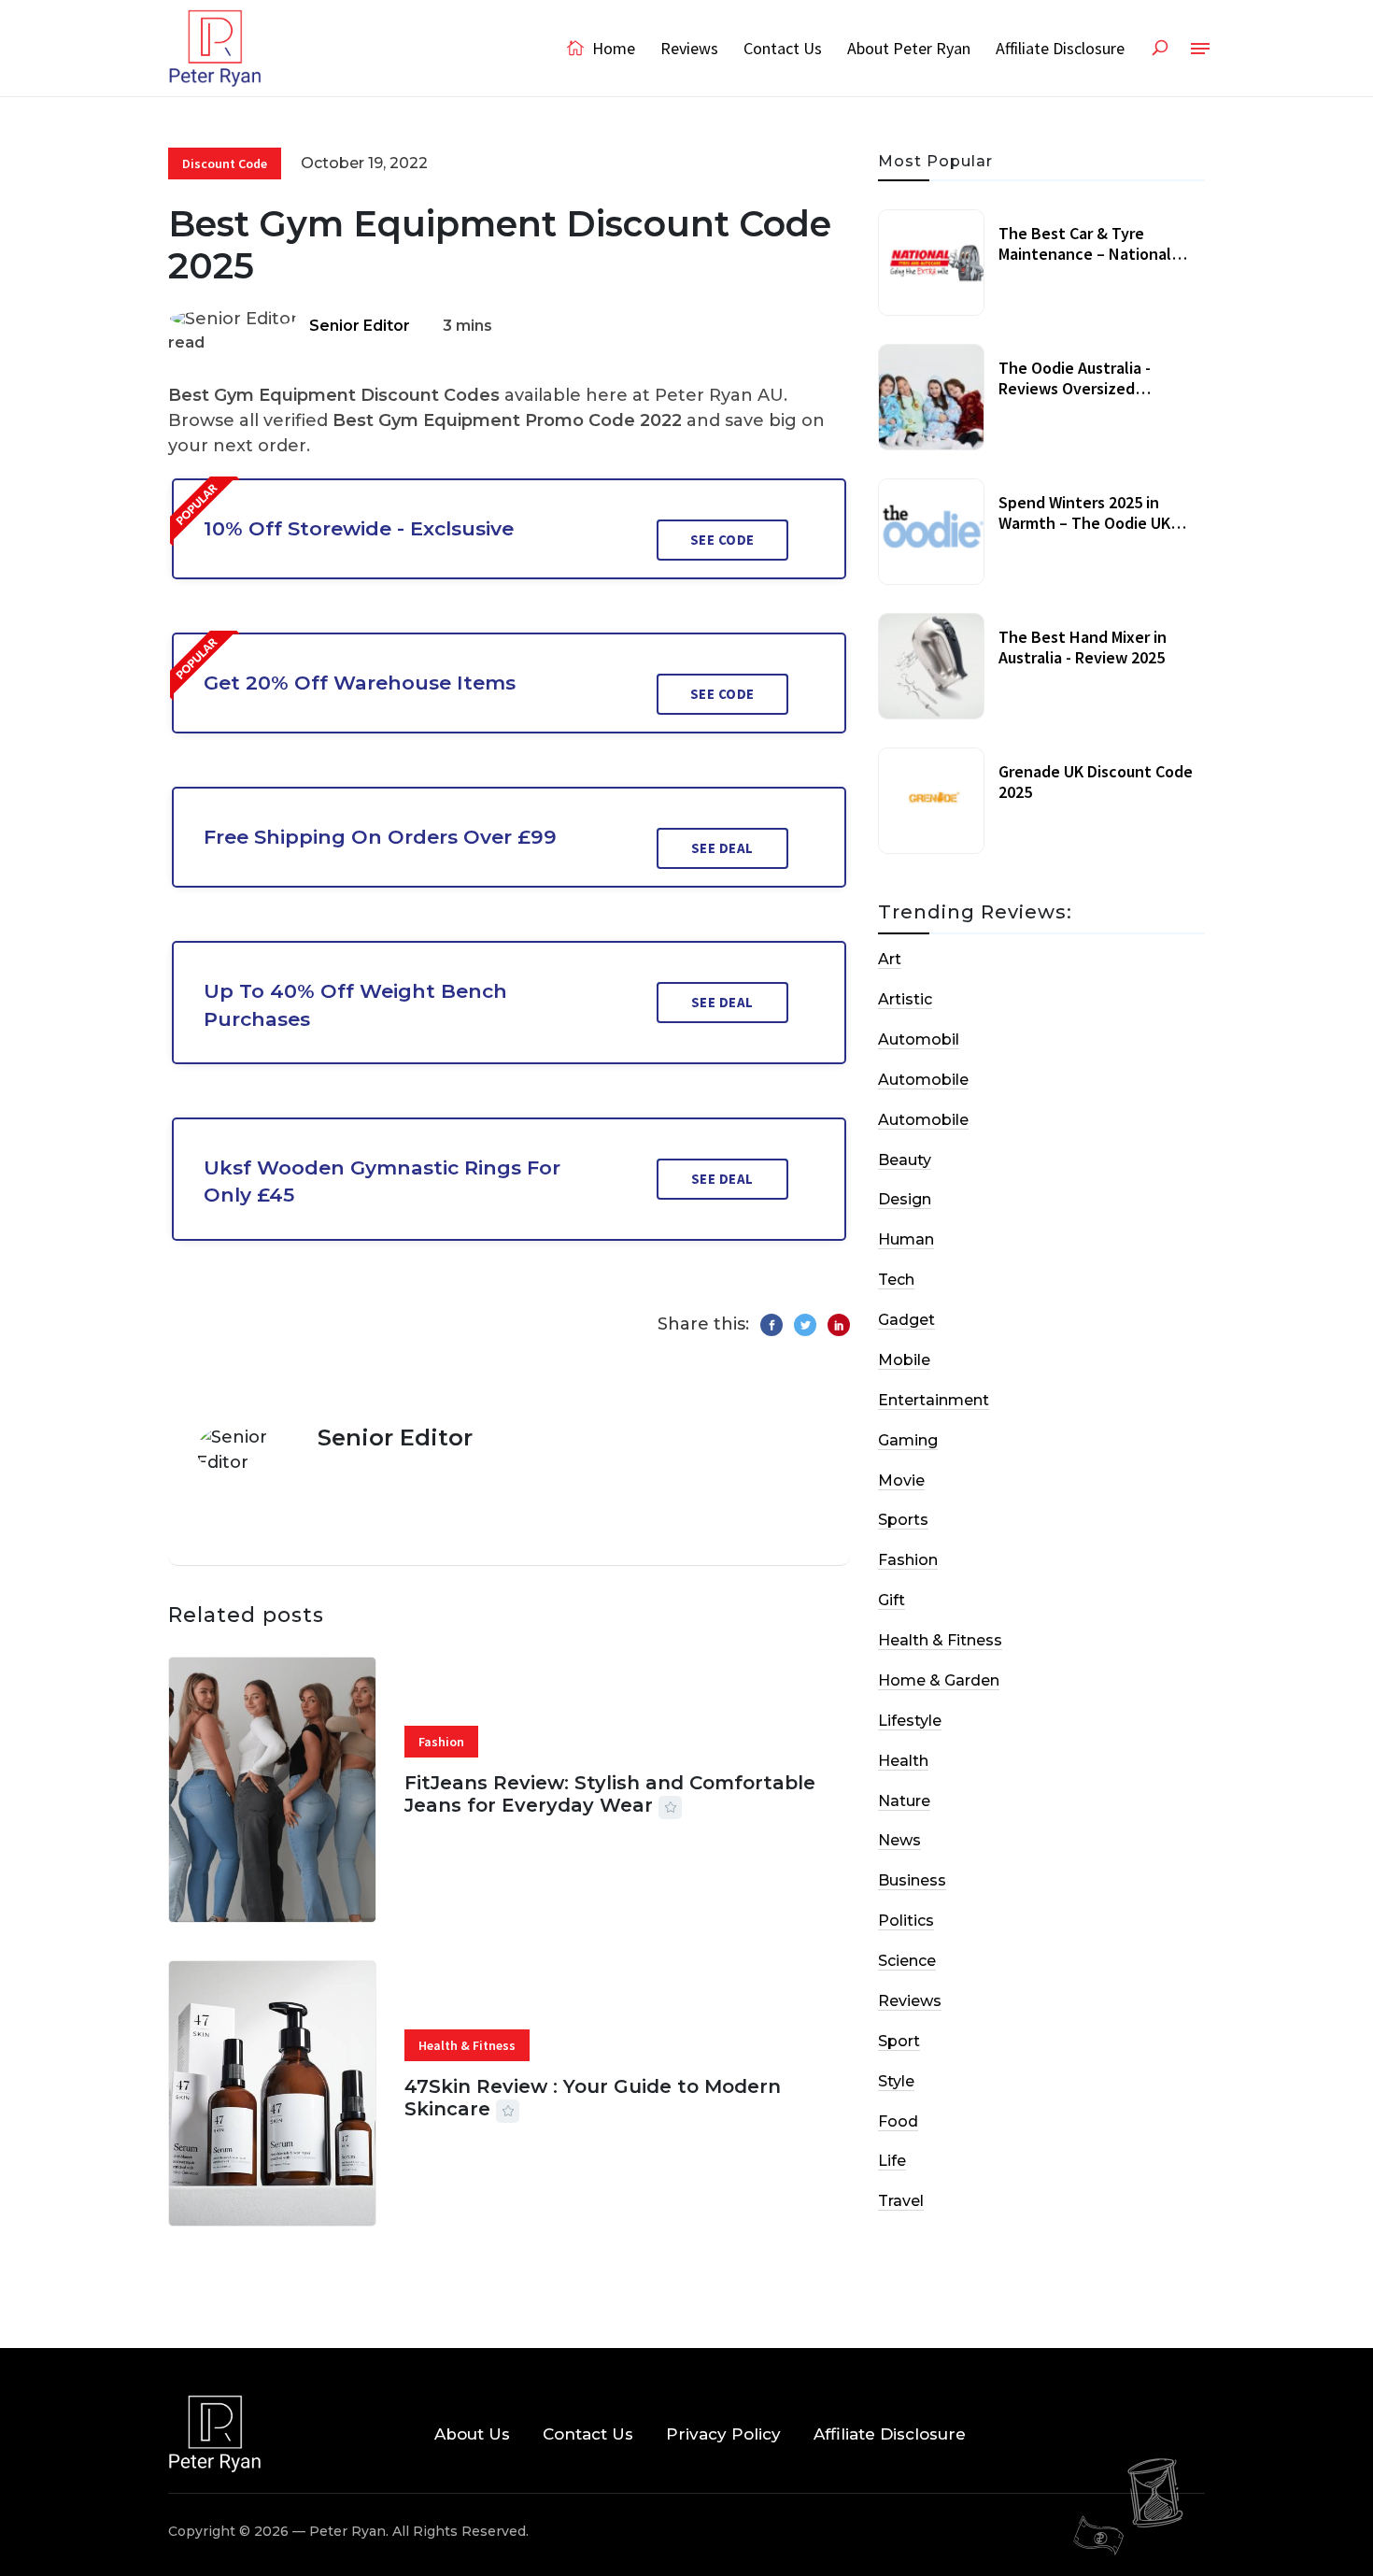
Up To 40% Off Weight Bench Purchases (355, 1004)
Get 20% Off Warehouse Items (360, 683)
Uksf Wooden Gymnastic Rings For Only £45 (382, 1181)
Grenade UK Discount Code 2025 (1096, 782)
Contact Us (783, 48)
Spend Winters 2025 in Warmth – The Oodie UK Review (1084, 522)
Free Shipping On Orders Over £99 (380, 837)
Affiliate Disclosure (1060, 48)
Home (612, 48)
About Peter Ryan (909, 48)
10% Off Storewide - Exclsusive (359, 528)
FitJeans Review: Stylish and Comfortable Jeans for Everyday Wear (610, 1794)
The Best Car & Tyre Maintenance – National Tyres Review (1085, 253)
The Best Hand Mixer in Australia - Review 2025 (1083, 647)
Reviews (689, 48)
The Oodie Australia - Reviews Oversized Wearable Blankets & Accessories (1075, 398)
